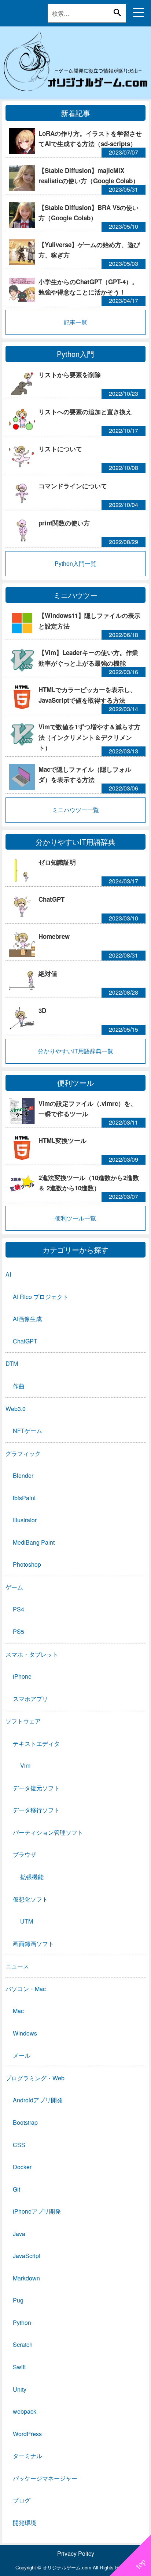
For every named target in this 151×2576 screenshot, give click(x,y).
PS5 (19, 1631)
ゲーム (14, 1587)
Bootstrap (25, 2122)
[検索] (117, 12)
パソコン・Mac (26, 1989)
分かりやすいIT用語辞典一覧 (75, 1051)
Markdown (26, 2278)
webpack (25, 2411)
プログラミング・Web (35, 2078)
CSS (19, 2145)
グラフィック (23, 1453)
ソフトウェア (23, 1721)
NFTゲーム (27, 1431)
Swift (19, 2367)
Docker (22, 2167)
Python (22, 2322)
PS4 (19, 1609)
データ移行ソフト (36, 1810)
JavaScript (27, 2256)
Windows (25, 2033)
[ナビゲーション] (139, 12)
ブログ (22, 2500)
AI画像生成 (27, 1319)
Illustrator (25, 1520)
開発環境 (25, 2523)
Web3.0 (16, 1409)
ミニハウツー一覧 (75, 810)
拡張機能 (32, 1877)
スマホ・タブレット (32, 1654)
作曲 (19, 1386)
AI (8, 1274)
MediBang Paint (34, 1542)
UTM (27, 1921)
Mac (18, 2011)
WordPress (27, 2434)
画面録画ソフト (33, 1944)
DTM (12, 1363)
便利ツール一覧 (75, 1218)
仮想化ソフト (30, 1899)
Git (16, 2189)
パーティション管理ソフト (48, 1832)
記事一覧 (75, 322)
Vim (25, 1765)
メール (22, 2055)
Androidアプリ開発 (38, 2100)
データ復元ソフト (36, 1788)
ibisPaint (24, 1498)
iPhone (22, 1676)
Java (19, 2234)
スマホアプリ (30, 1699)
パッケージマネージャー (45, 2478)
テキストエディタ (36, 1743)
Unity (20, 2389)
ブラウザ (25, 1854)
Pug (18, 2300)
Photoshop (27, 1564)
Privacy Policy (76, 2553)
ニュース (17, 1966)
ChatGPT (25, 1341)
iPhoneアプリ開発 (37, 2211)
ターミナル (27, 2456)
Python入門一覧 (75, 563)
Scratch (23, 2345)
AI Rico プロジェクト (41, 1297)
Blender (23, 1475)
